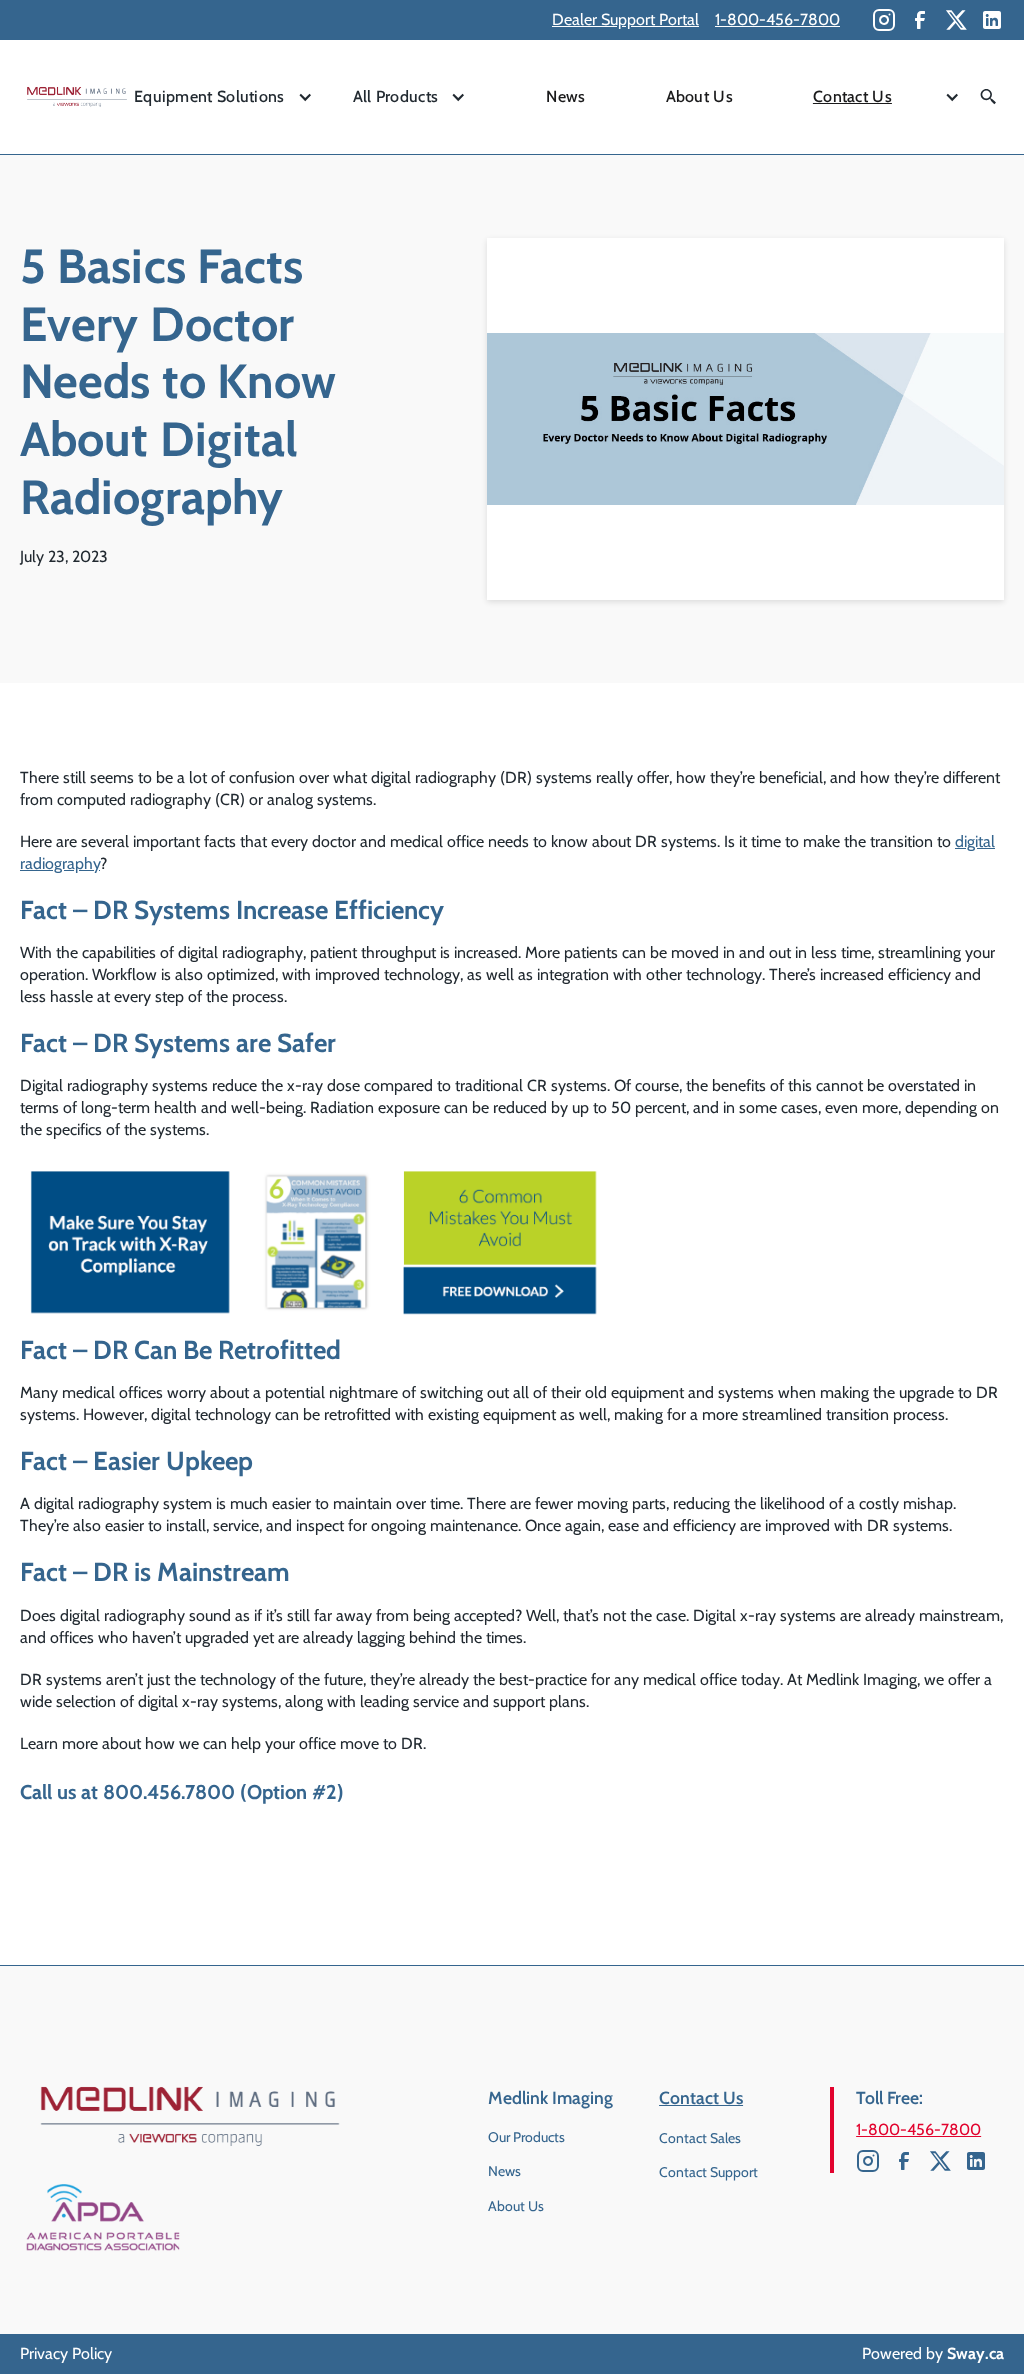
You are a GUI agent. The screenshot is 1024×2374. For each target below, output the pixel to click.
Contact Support (708, 2172)
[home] (77, 96)
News (565, 96)
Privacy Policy (66, 2353)
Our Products (526, 2137)
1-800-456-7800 (777, 19)
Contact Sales (700, 2138)
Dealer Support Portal (625, 19)
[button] (223, 97)
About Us (699, 96)
